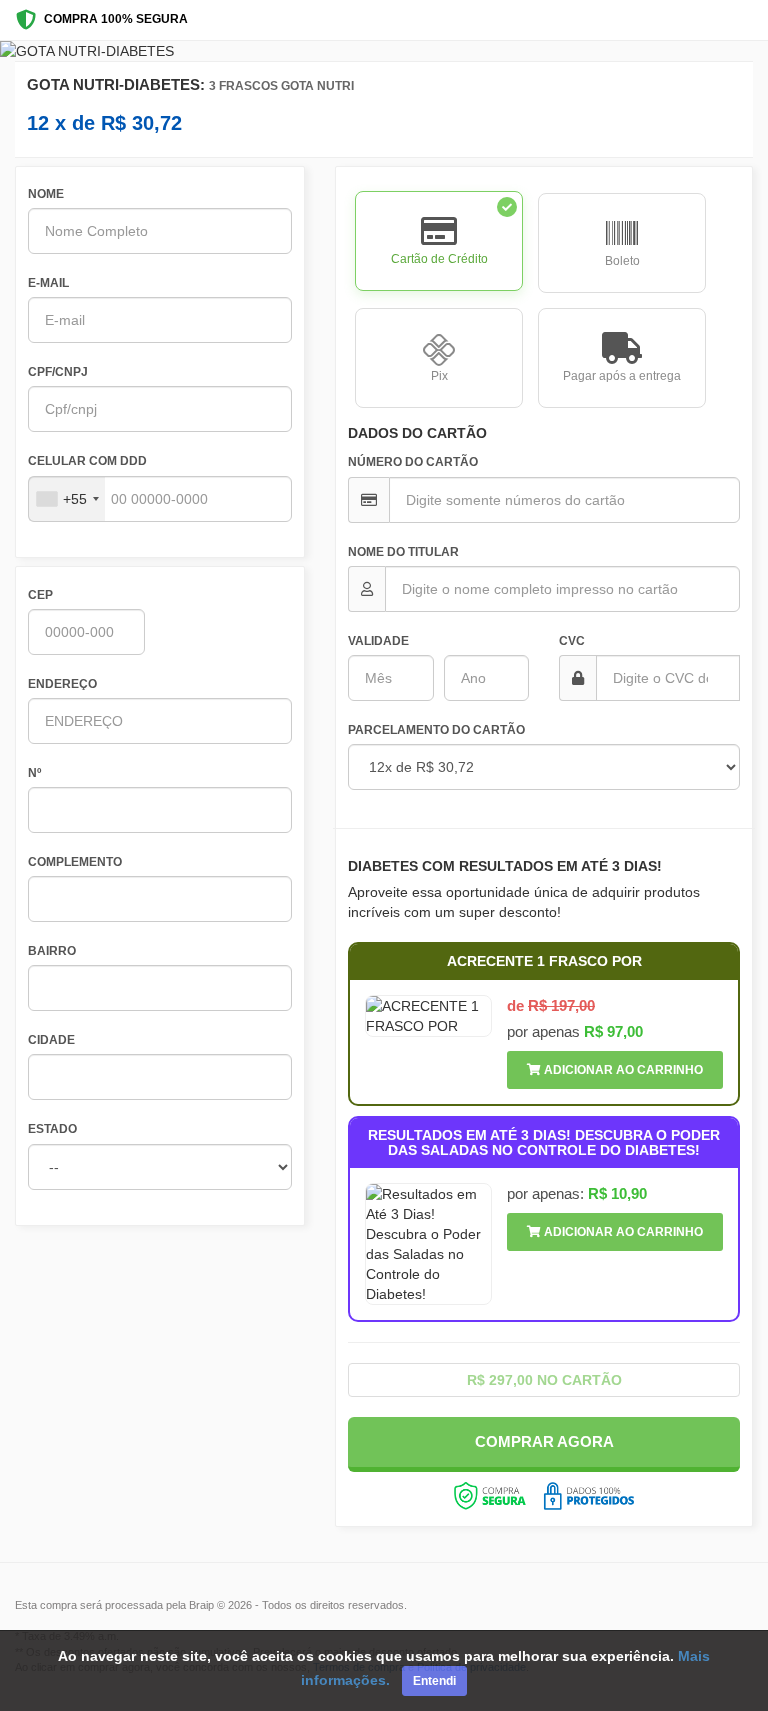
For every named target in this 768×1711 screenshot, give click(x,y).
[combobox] (67, 499)
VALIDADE (378, 641)
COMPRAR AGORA (544, 1441)
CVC (572, 641)
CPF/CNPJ (58, 372)
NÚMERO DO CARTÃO (413, 462)
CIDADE (51, 1040)
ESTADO (52, 1129)
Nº (34, 773)
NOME (46, 194)
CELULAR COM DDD (87, 461)
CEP (40, 595)
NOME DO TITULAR (403, 552)
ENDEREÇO (62, 684)
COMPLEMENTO (75, 862)
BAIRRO (52, 951)
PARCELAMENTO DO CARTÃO (436, 730)
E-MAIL (48, 283)
